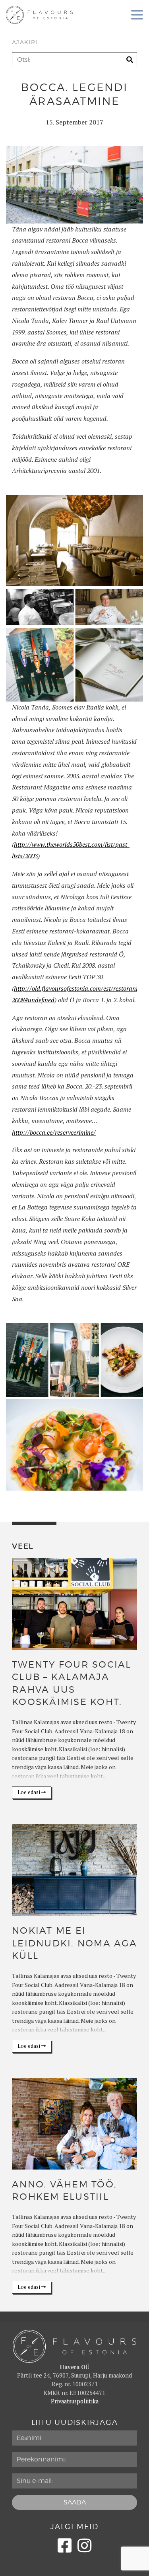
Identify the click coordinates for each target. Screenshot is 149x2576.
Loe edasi (29, 1792)
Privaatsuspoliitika (75, 2401)
